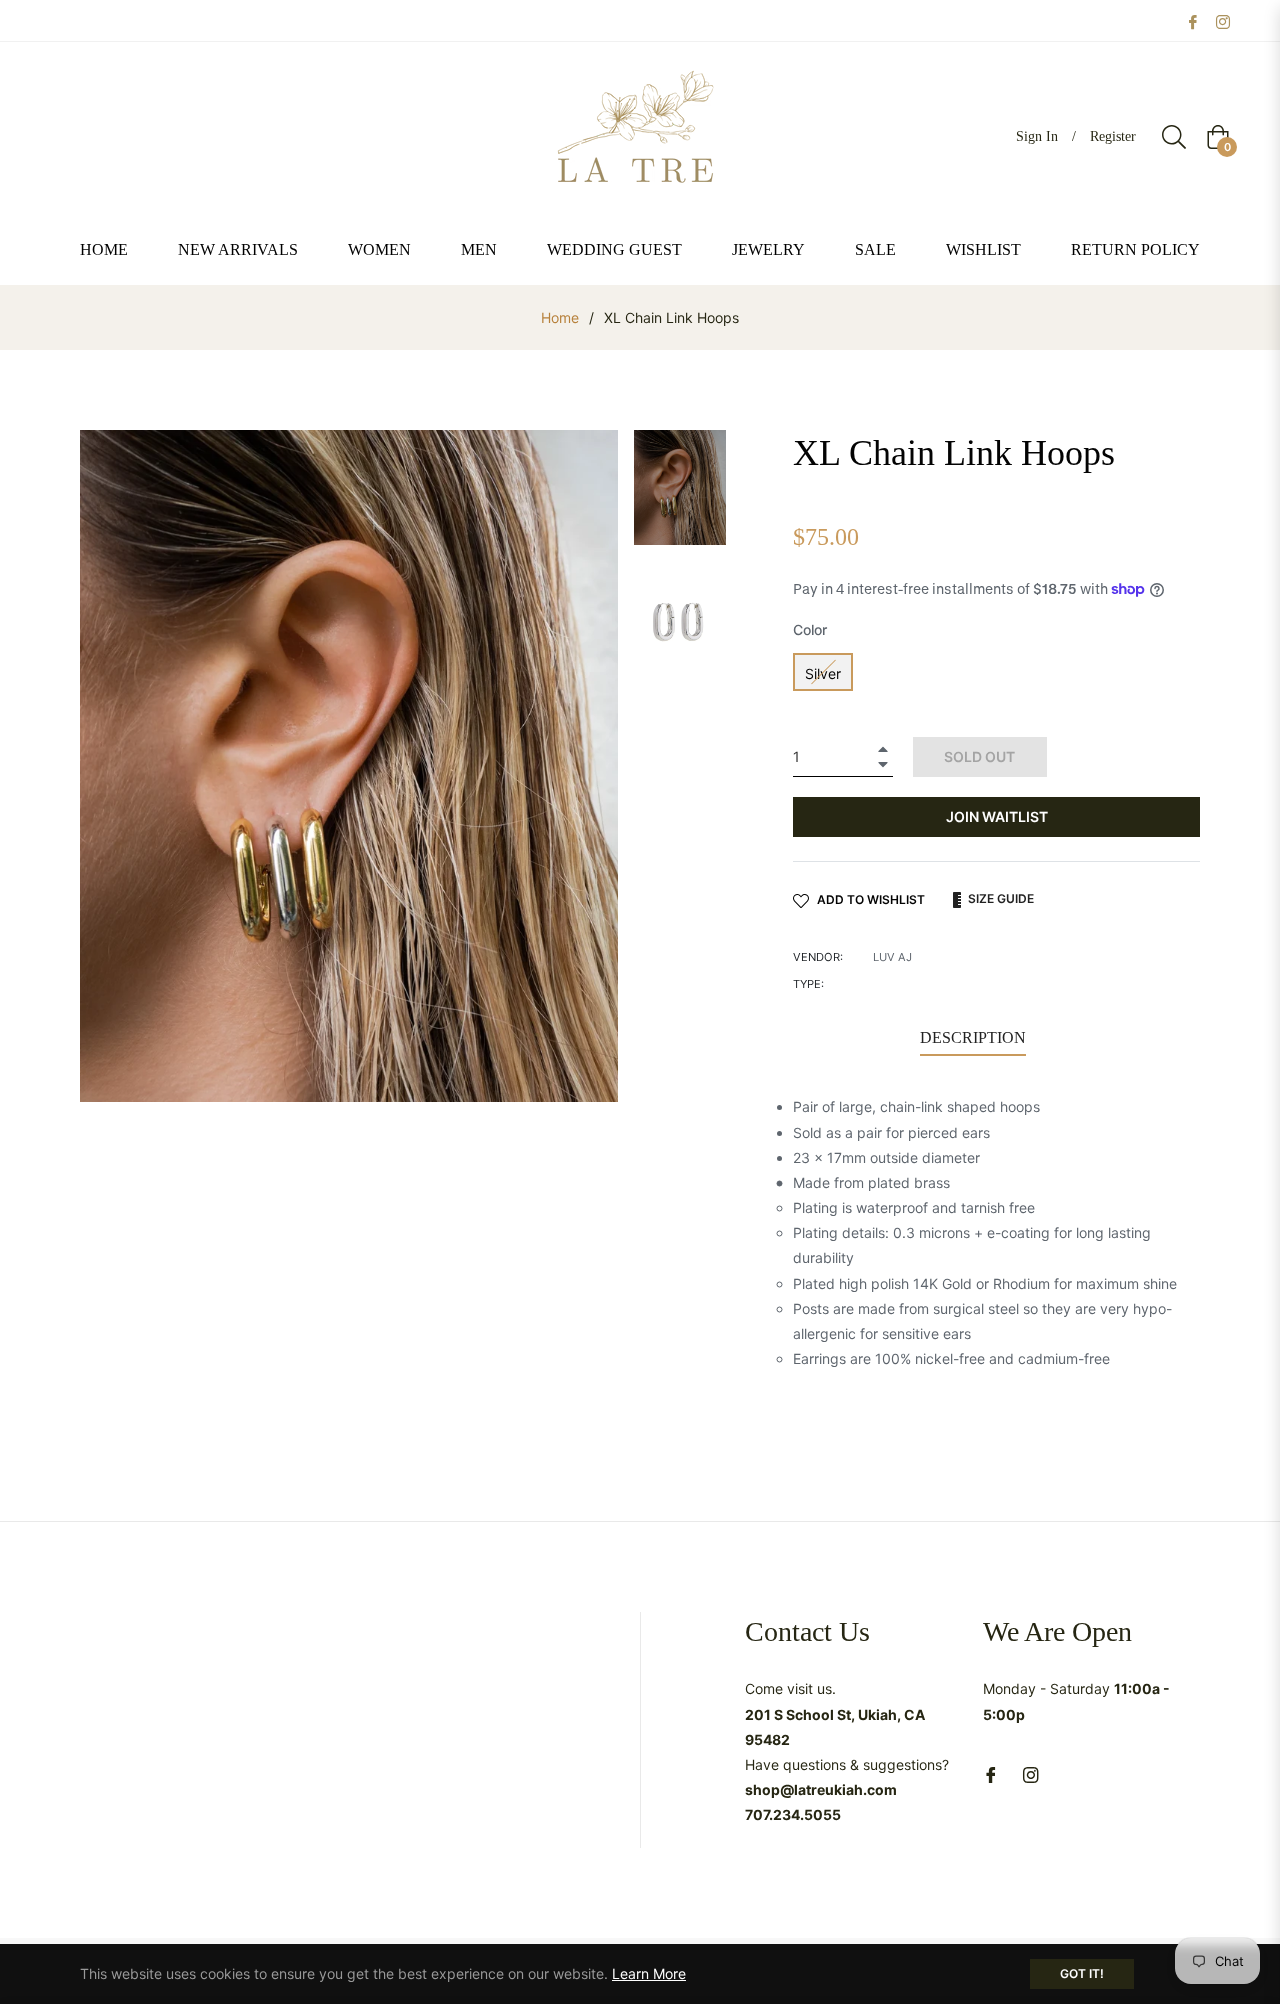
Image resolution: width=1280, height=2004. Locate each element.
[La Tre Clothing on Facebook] (1193, 20)
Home (560, 317)
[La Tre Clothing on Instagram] (1223, 20)
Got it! (1082, 1973)
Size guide (999, 898)
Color (810, 629)
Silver (823, 673)
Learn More (649, 1973)
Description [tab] (973, 1037)
